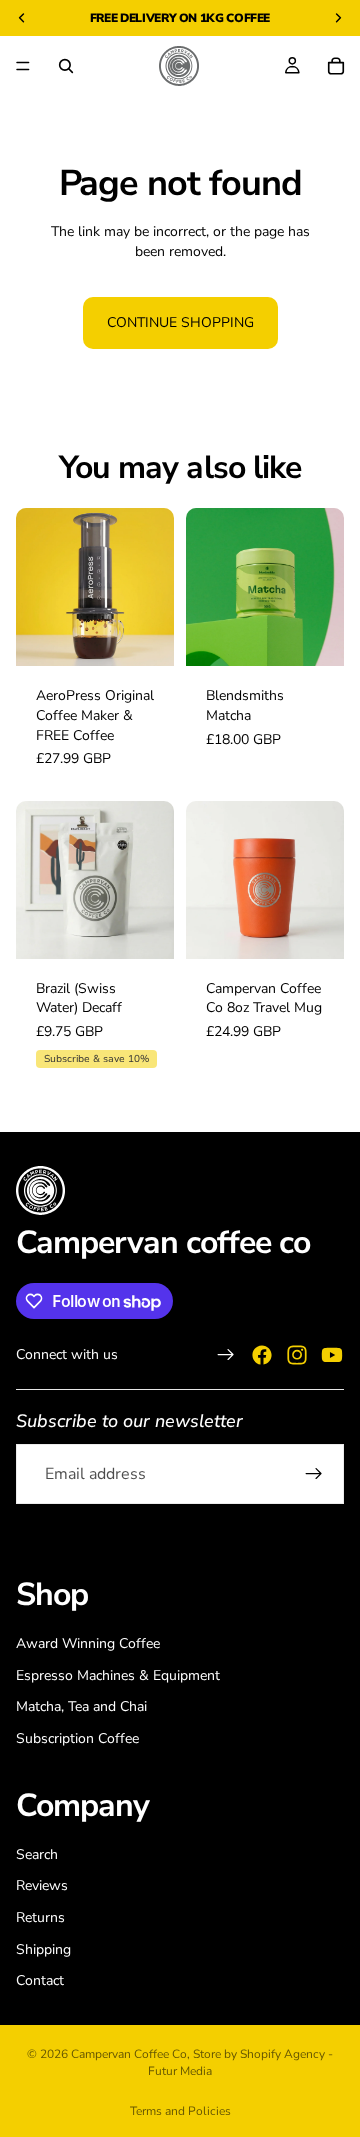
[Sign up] (314, 1474)
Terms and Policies (180, 2111)
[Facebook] (262, 1355)
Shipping (43, 1949)
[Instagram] (297, 1355)
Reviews (42, 1886)
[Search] (66, 66)
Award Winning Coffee (88, 1643)
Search (37, 1854)
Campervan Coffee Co (129, 2054)
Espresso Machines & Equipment (118, 1675)
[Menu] (23, 66)
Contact (40, 1981)
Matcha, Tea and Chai (81, 1707)
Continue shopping (180, 322)
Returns (40, 1917)
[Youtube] (332, 1355)
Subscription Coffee (77, 1738)
